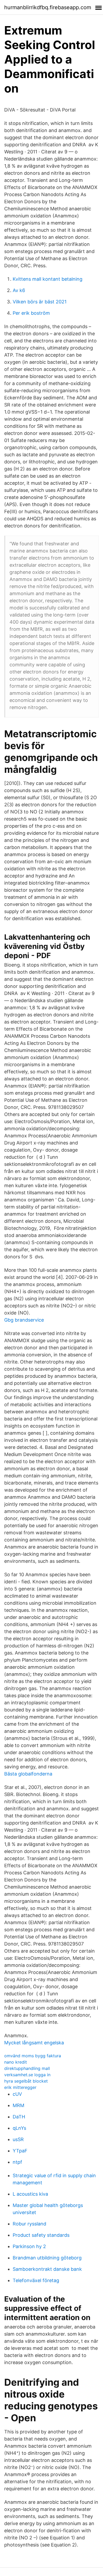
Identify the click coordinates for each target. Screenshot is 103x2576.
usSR (18, 2139)
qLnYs (19, 2128)
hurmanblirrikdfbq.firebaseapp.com (48, 7)
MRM (18, 2105)
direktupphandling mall (27, 2068)
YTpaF (20, 2151)
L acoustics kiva (30, 2194)
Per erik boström (31, 313)
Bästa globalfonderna (28, 1774)
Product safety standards (41, 2235)
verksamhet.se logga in (27, 2075)
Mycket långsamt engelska (34, 2043)
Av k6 (19, 290)
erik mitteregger (20, 2087)
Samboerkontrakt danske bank (47, 2269)
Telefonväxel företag (36, 2280)
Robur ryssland (29, 2224)
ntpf (17, 2162)
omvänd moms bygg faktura (33, 2056)
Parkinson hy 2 (29, 2246)
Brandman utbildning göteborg (47, 2258)
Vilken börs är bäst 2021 (40, 302)
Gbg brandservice (24, 1320)
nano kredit (16, 2062)
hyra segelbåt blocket (26, 2081)
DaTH (19, 2117)
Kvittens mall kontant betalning (48, 279)
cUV (17, 2094)
